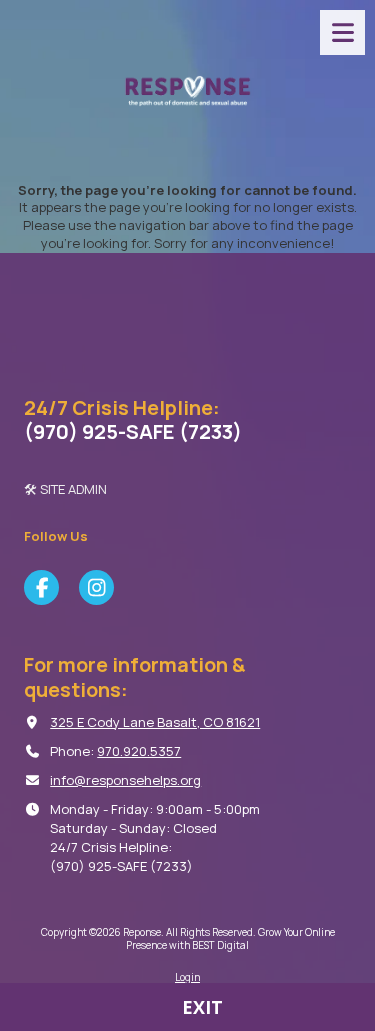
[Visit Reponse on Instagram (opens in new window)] (96, 587)
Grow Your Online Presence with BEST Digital (230, 938)
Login (187, 977)
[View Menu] (342, 32)
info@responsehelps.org (125, 780)
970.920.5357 (139, 751)
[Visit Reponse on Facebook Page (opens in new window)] (41, 587)
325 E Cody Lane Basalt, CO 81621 (155, 722)
